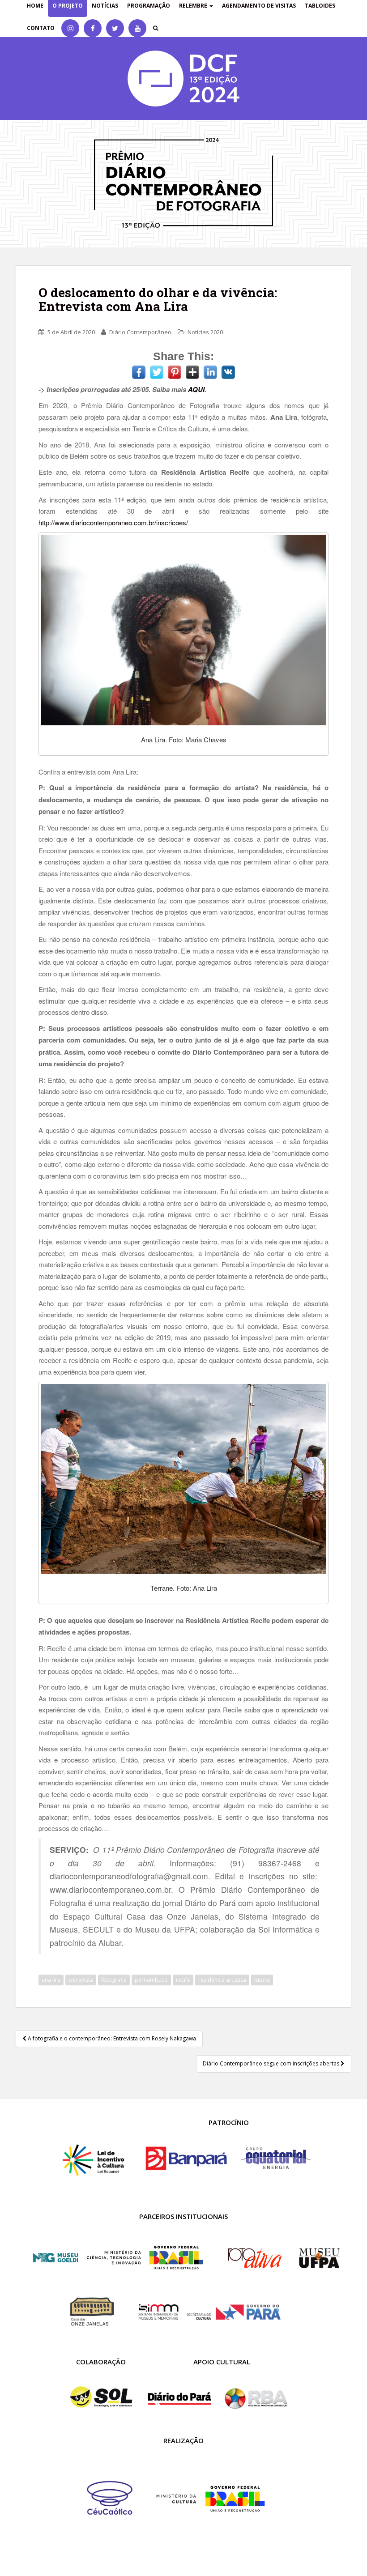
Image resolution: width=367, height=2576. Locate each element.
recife (183, 1980)
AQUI (196, 389)
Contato (41, 28)
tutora (262, 1980)
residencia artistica (222, 1980)
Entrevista (81, 1980)
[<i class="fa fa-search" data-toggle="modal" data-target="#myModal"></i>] (156, 28)
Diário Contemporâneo (140, 332)
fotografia (114, 1980)
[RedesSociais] (70, 28)
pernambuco (151, 1980)
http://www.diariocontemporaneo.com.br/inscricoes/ (113, 522)
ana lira (51, 1980)
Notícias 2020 (205, 332)
